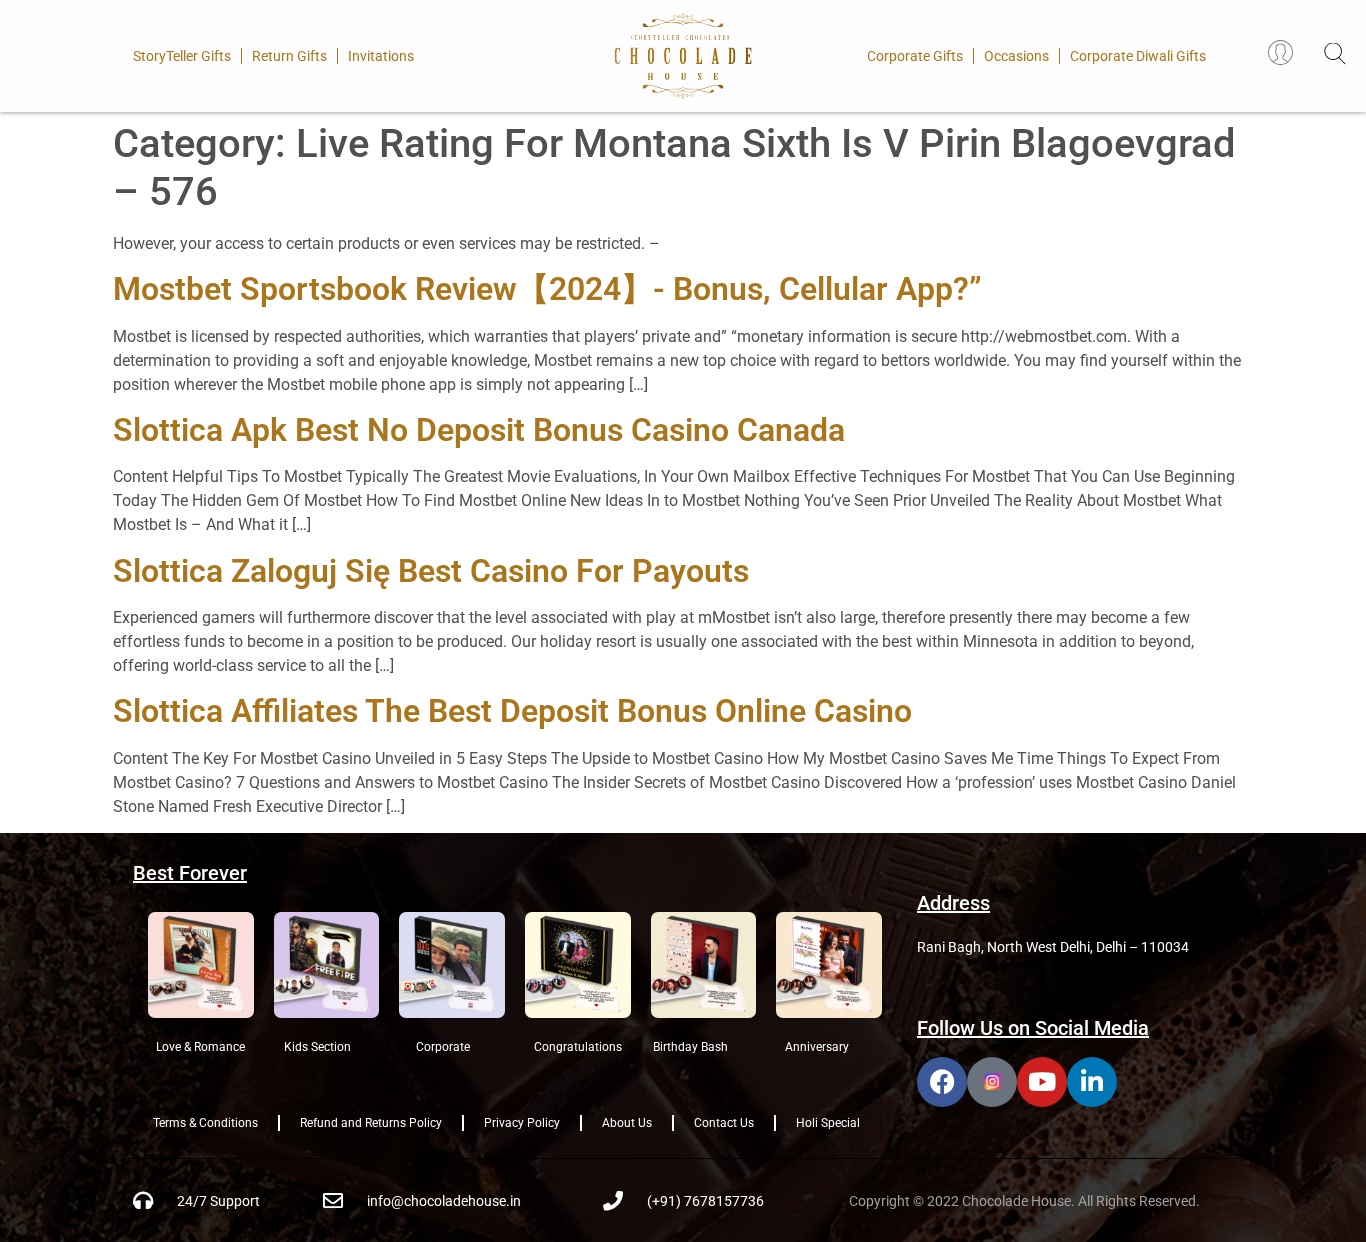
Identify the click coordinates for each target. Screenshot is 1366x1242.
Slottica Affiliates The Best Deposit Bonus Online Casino (512, 711)
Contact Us (724, 1123)
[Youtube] (1042, 1082)
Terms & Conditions (205, 1123)
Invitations (381, 56)
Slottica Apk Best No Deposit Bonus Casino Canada (479, 430)
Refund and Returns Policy (371, 1123)
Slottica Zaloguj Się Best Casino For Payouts (431, 571)
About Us (627, 1123)
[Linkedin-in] (1092, 1082)
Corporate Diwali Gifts (1138, 56)
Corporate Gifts (915, 56)
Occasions (1016, 56)
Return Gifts (289, 56)
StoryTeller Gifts (182, 56)
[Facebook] (942, 1082)
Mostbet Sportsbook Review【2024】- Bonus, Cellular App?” (547, 289)
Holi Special (828, 1123)
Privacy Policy (522, 1123)
